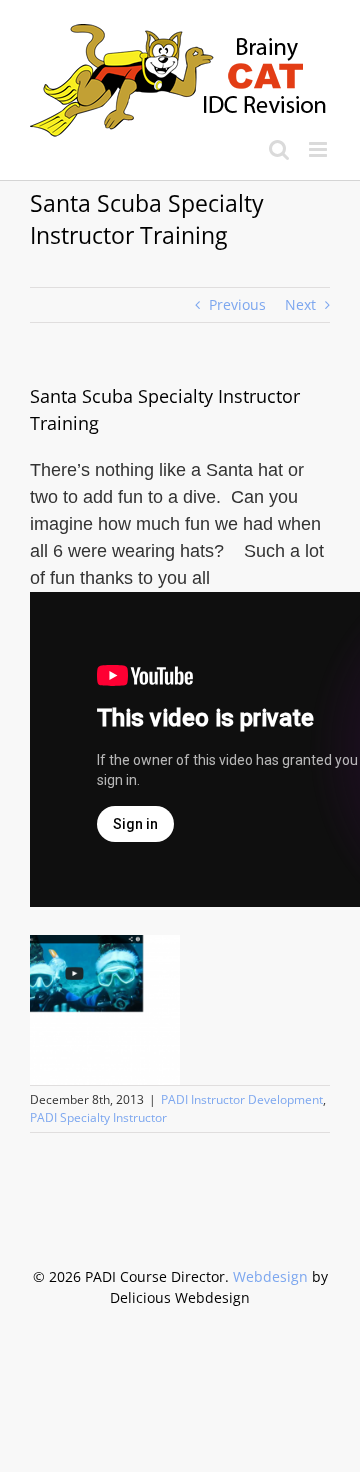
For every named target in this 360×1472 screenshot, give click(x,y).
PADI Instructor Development (242, 1099)
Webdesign (270, 1276)
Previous (237, 304)
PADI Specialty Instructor (98, 1117)
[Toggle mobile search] (279, 149)
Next (300, 304)
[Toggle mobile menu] (319, 149)
